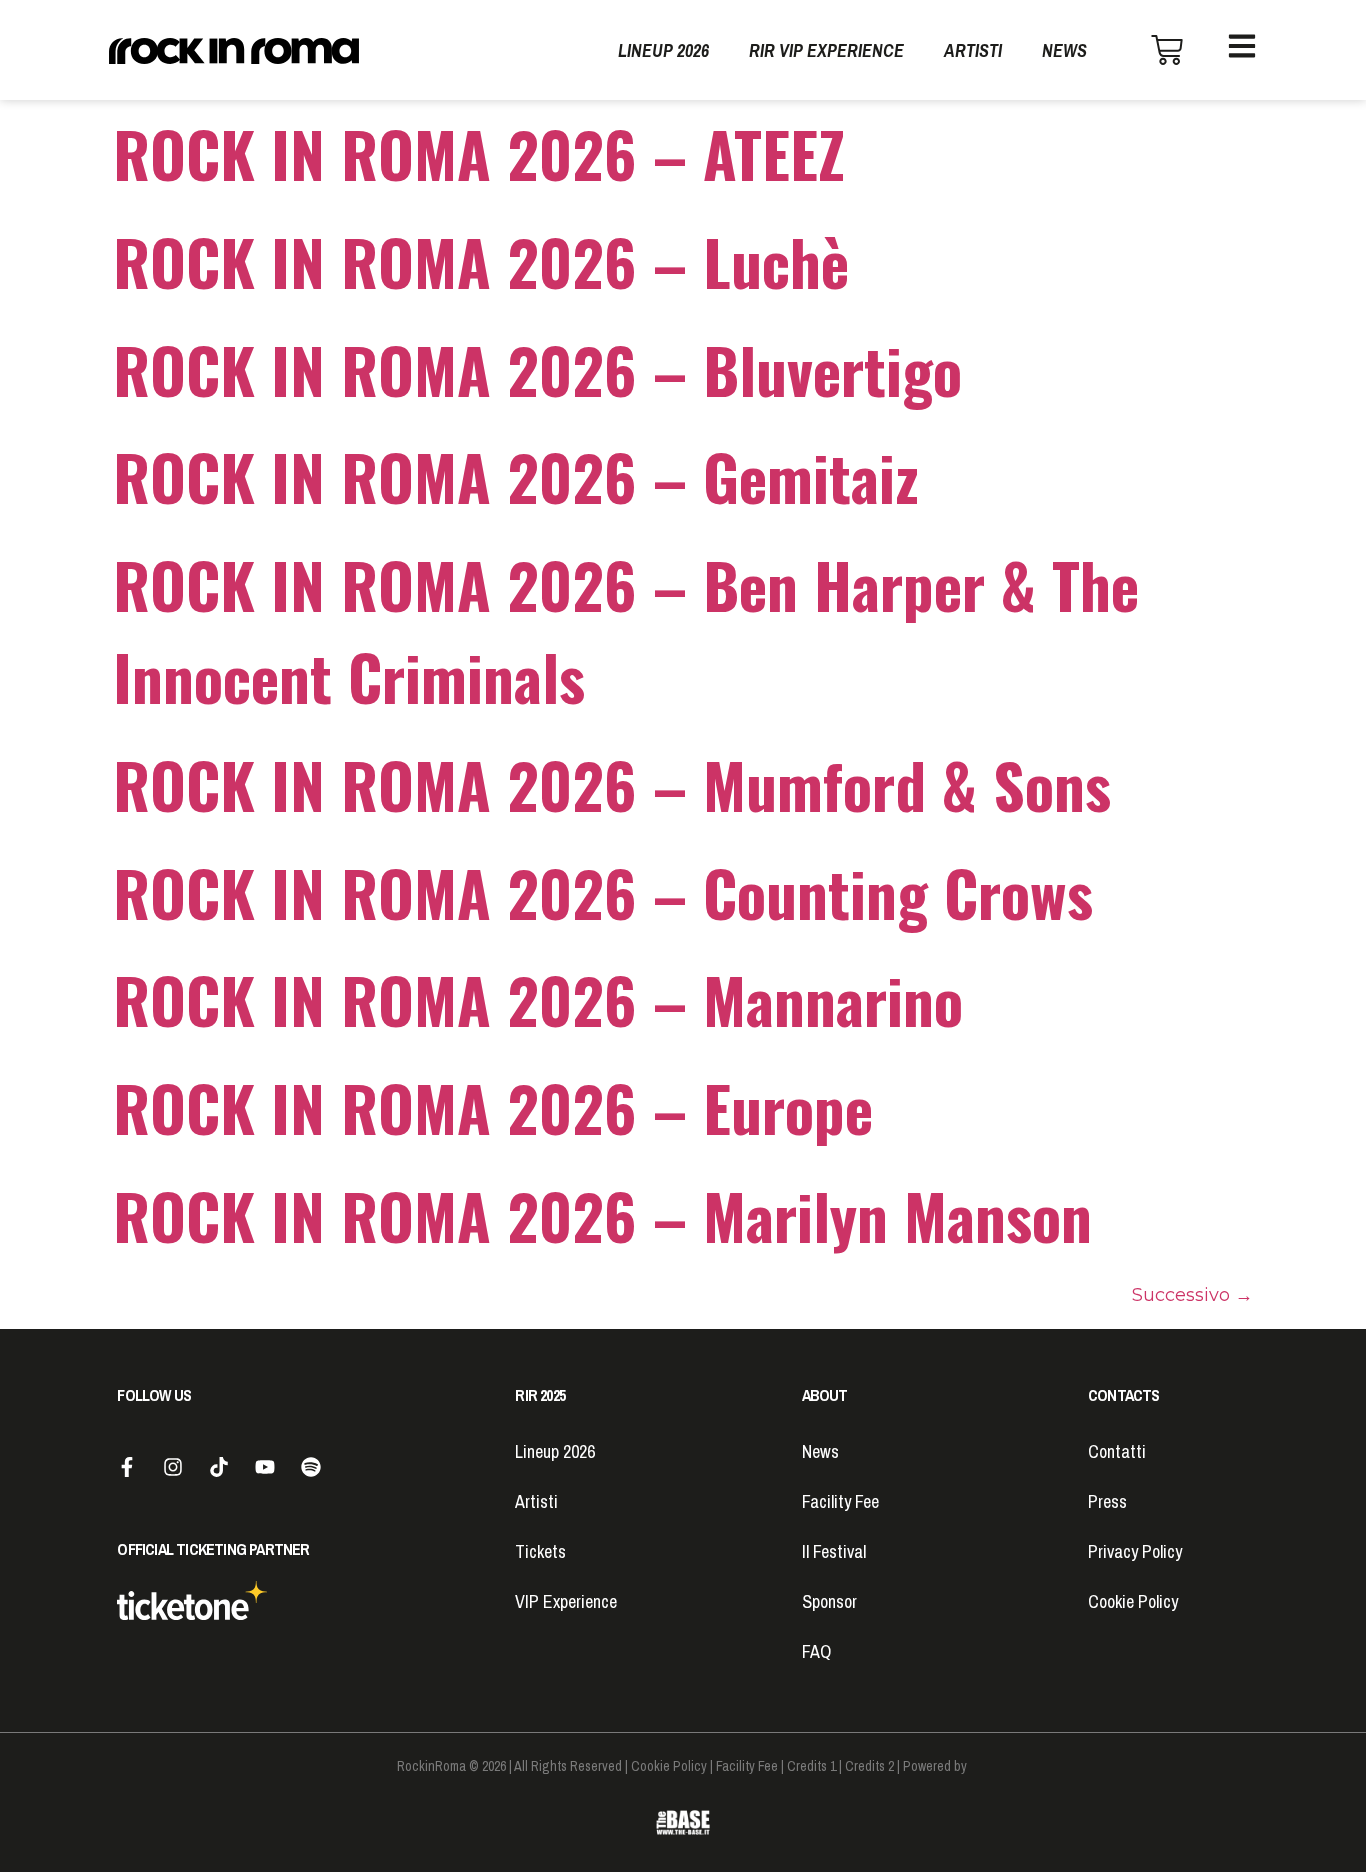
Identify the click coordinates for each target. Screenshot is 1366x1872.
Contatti (1117, 1451)
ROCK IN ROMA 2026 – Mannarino (538, 999)
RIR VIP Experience (826, 50)
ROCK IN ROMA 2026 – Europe (493, 1107)
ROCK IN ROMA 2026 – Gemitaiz (516, 476)
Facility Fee (840, 1501)
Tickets (540, 1551)
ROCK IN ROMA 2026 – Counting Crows (603, 892)
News (1064, 50)
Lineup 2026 (663, 50)
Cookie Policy (1133, 1601)
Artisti (973, 50)
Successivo (1192, 1295)
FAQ (816, 1651)
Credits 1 (811, 1766)
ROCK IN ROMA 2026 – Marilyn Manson (602, 1215)
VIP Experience (566, 1601)
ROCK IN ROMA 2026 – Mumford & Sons (612, 784)
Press (1107, 1501)
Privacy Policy (1135, 1551)
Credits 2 (869, 1766)
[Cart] (1167, 50)
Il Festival (834, 1551)
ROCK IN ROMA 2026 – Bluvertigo (537, 369)
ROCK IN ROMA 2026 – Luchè (481, 261)
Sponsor (829, 1601)
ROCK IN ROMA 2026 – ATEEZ (479, 153)
